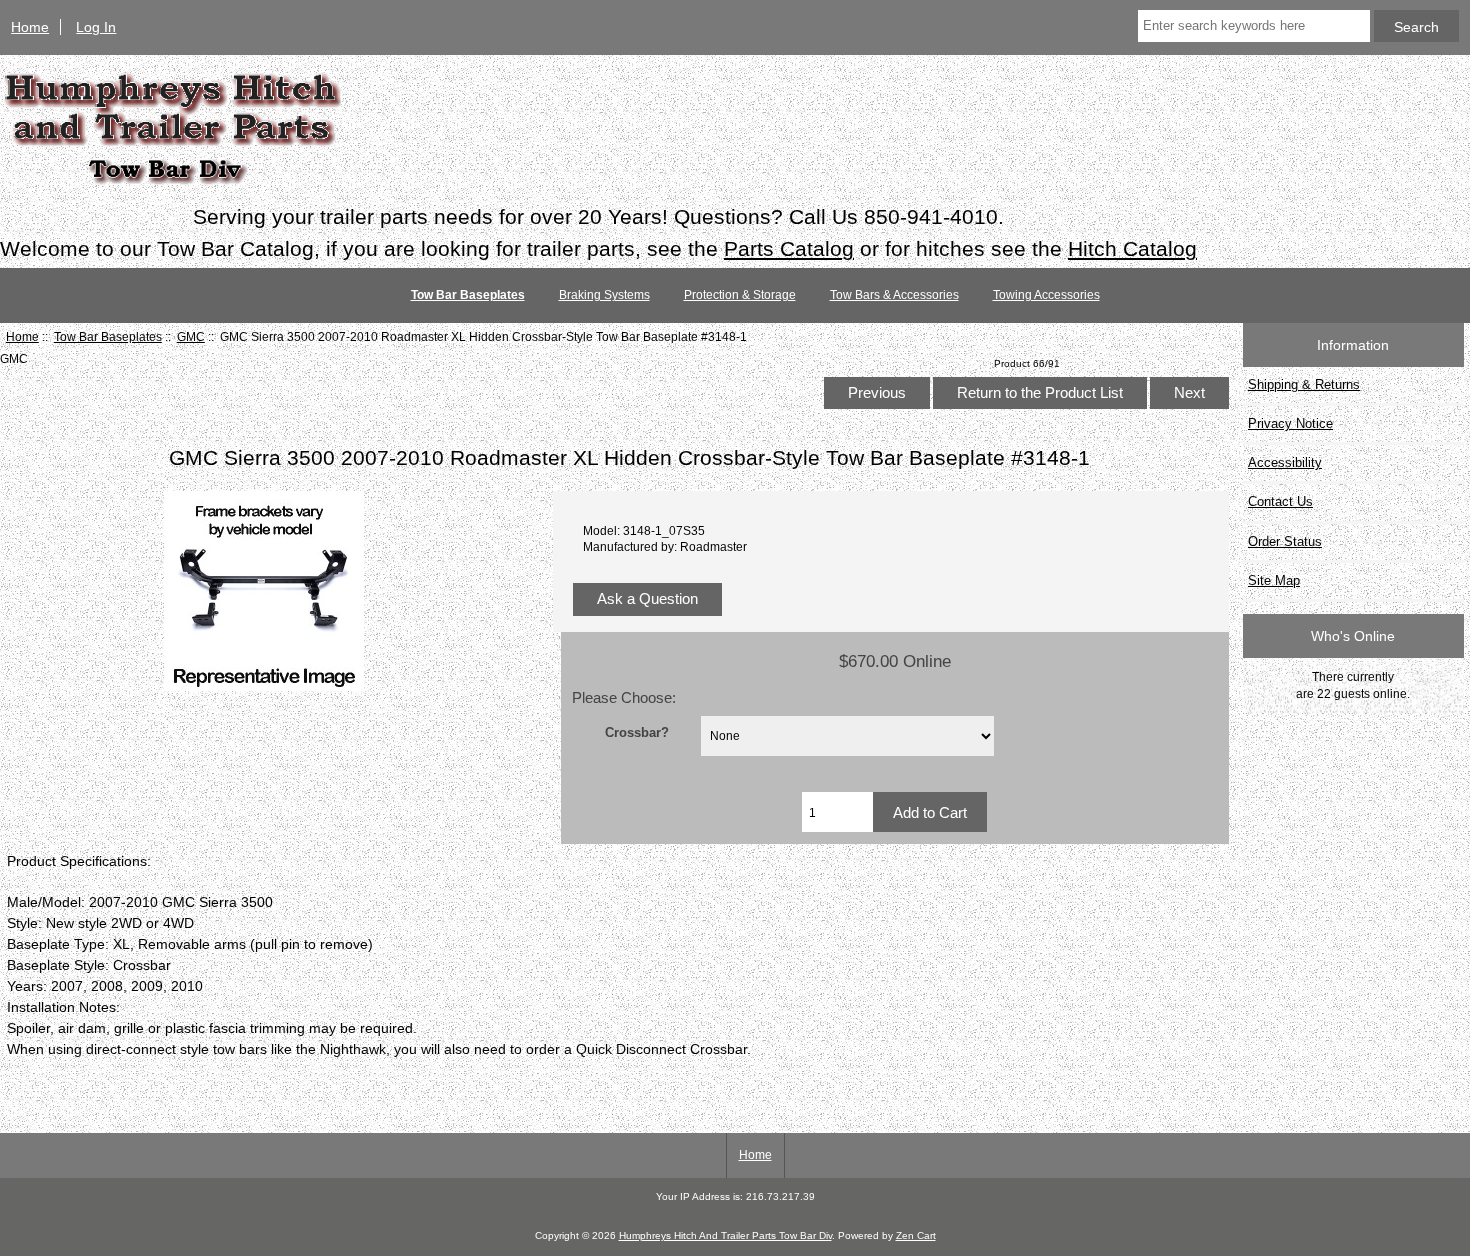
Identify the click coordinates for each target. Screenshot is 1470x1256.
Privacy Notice (1290, 423)
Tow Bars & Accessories (894, 295)
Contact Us (1280, 501)
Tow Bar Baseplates (108, 336)
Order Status (1285, 541)
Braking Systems (604, 295)
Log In (96, 27)
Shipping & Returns (1304, 384)
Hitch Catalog (1132, 248)
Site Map (1274, 580)
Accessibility (1285, 462)
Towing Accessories (1046, 295)
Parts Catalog (789, 248)
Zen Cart (916, 1235)
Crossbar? (637, 731)
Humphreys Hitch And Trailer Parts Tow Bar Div (725, 1235)
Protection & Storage (740, 295)
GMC (191, 336)
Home (30, 27)
